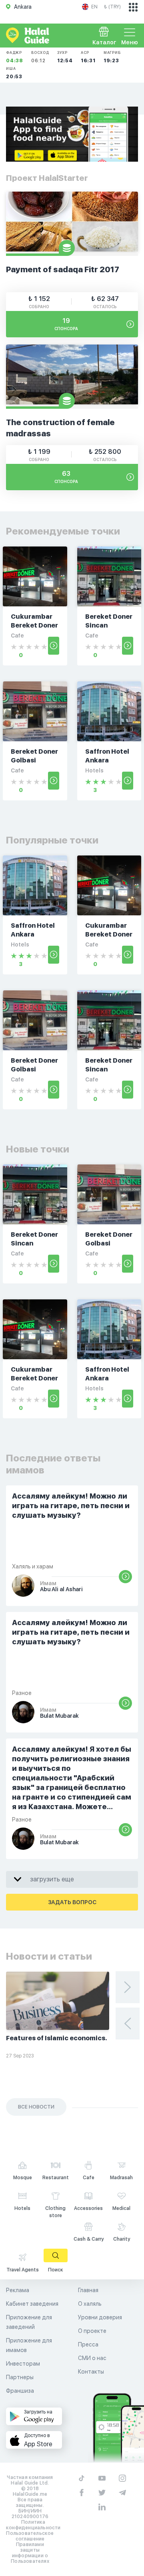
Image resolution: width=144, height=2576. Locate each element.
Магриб (112, 57)
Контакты (91, 2372)
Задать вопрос (72, 1902)
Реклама (18, 2290)
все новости (36, 2107)
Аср (88, 57)
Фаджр (15, 57)
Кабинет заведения (32, 2304)
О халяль (90, 2304)
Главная (88, 2290)
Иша (14, 73)
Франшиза (20, 2391)
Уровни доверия (100, 2317)
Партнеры (20, 2377)
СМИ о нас (92, 2358)
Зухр (65, 57)
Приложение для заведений (29, 2322)
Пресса (88, 2344)
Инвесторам (23, 2364)
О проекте (92, 2331)
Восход (40, 57)
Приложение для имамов (29, 2345)
